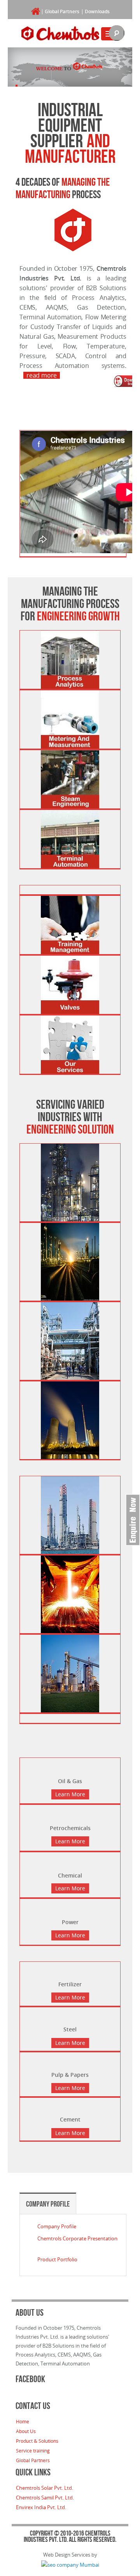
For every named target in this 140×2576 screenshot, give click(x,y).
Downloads (97, 11)
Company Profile (48, 2204)
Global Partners (62, 11)
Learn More (70, 1794)
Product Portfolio (57, 2259)
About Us (26, 2431)
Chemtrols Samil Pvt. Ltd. (45, 2498)
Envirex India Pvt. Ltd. (41, 2507)
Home (23, 2421)
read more (42, 375)
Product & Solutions (37, 2441)
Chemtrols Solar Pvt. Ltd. (45, 2488)
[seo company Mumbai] (70, 2564)
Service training (33, 2451)
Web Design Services (67, 2555)
